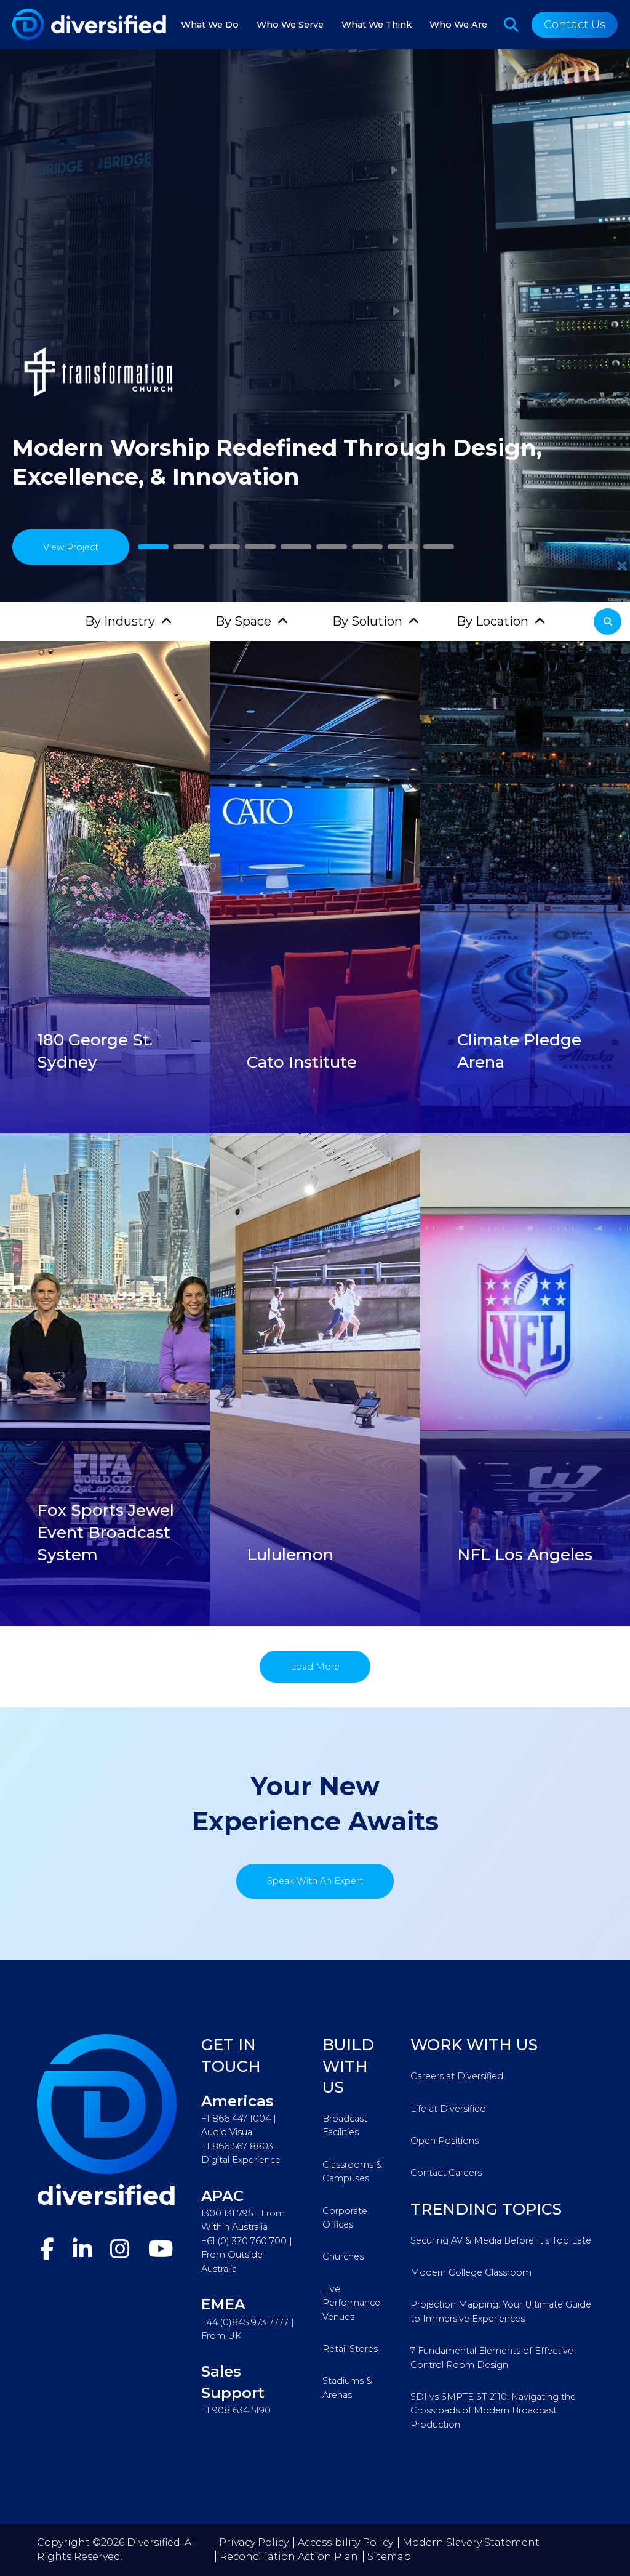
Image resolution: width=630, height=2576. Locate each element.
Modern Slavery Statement (471, 2542)
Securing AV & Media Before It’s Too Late (501, 2240)
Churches (343, 2256)
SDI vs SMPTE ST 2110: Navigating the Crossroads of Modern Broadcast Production (493, 2411)
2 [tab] (189, 547)
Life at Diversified (448, 2109)
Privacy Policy (254, 2542)
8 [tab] (403, 547)
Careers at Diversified (457, 2076)
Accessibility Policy (345, 2542)
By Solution (367, 621)
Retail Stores (350, 2349)
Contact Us (575, 25)
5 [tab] (296, 547)
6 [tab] (332, 547)
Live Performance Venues (351, 2303)
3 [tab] (225, 547)
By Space (243, 621)
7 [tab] (368, 547)
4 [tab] (261, 547)
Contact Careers (446, 2173)
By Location (492, 621)
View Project (71, 547)
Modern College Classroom (471, 2272)
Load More (315, 1667)
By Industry (120, 621)
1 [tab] (153, 547)
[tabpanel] (315, 326)
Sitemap (389, 2557)
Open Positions (445, 2141)
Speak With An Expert (315, 1881)
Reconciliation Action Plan (289, 2557)
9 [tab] (439, 547)
